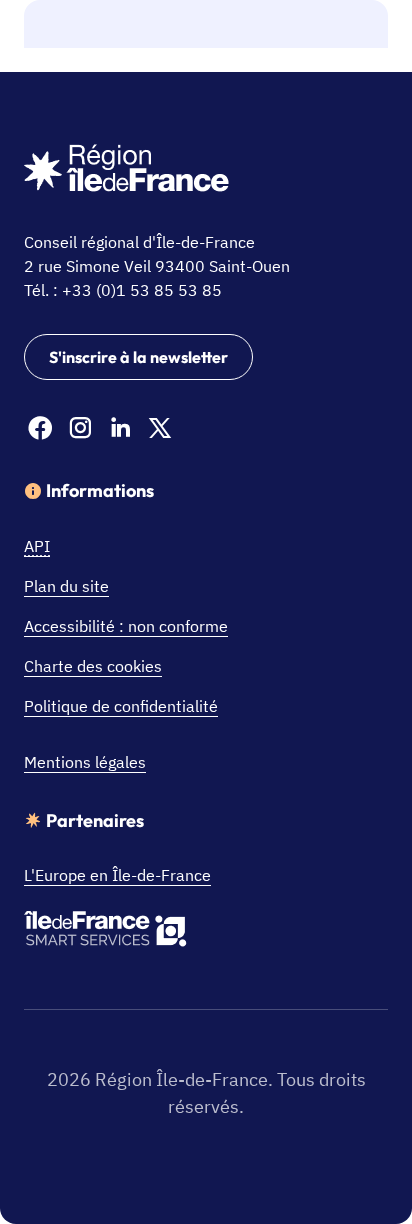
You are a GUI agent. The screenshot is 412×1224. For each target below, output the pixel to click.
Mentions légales (85, 762)
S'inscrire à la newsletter (138, 357)
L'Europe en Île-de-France (117, 875)
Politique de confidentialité (121, 706)
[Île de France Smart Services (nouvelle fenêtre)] (105, 932)
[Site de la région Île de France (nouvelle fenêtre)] (126, 171)
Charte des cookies (93, 666)
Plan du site (66, 586)
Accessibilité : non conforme (126, 626)
